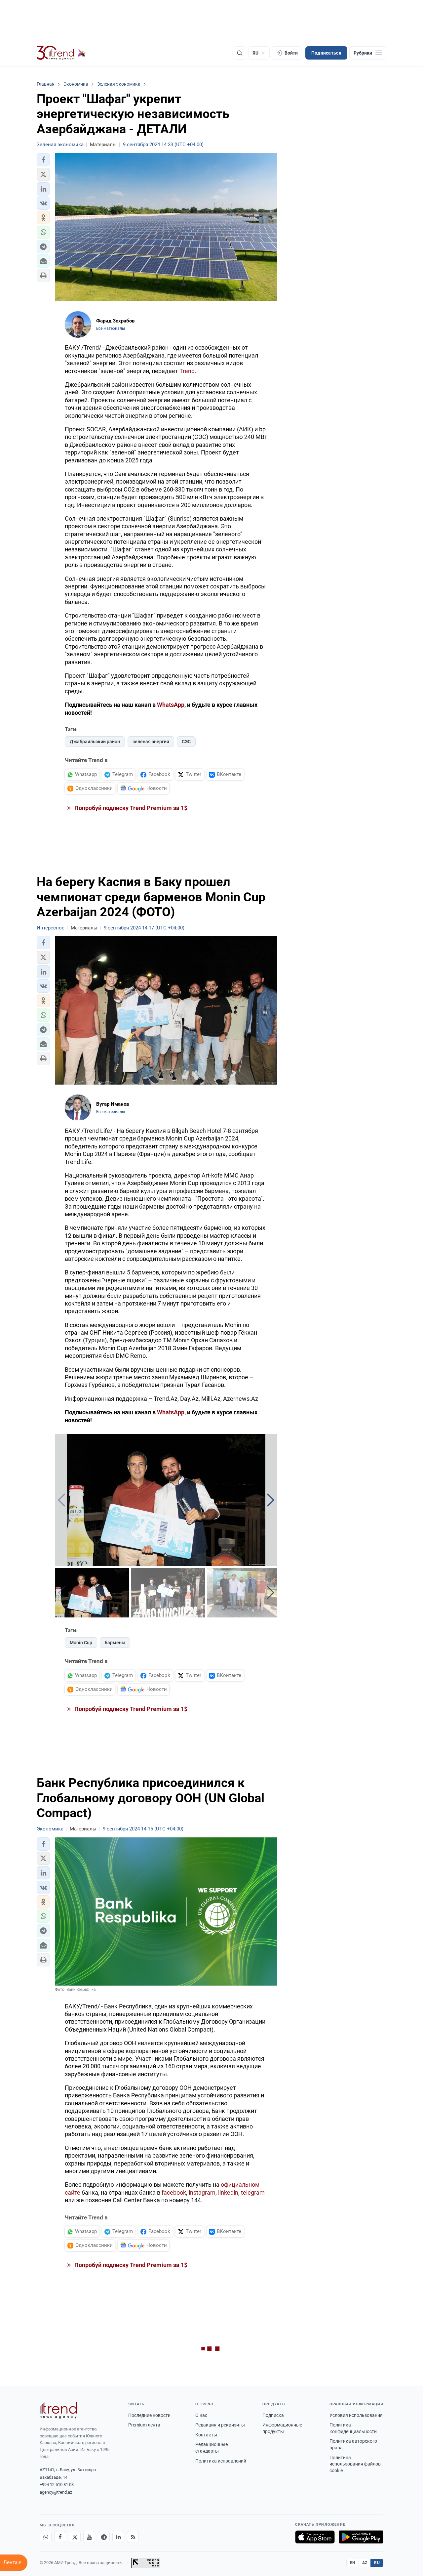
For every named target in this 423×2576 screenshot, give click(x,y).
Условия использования (356, 2415)
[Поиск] (240, 53)
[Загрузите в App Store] (315, 2537)
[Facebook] (60, 2537)
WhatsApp (171, 705)
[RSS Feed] (133, 2537)
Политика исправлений (221, 2461)
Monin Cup (81, 1643)
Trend (187, 371)
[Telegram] (104, 2537)
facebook (174, 2192)
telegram (253, 2192)
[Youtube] (89, 2537)
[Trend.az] (61, 53)
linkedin (228, 2192)
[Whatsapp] (46, 2537)
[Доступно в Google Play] (361, 2537)
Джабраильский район (95, 742)
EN (353, 2563)
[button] (43, 160)
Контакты (206, 2435)
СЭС (186, 742)
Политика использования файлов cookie (355, 2464)
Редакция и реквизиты (220, 2425)
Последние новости (149, 2415)
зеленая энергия (151, 742)
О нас (201, 2415)
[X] (75, 2537)
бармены (115, 1643)
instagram (202, 2192)
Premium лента (144, 2425)
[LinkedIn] (118, 2537)
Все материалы (111, 328)
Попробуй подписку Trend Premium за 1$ (130, 808)
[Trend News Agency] (58, 2410)
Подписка (273, 2415)
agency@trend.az (56, 2492)
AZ (365, 2563)
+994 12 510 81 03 (57, 2485)
